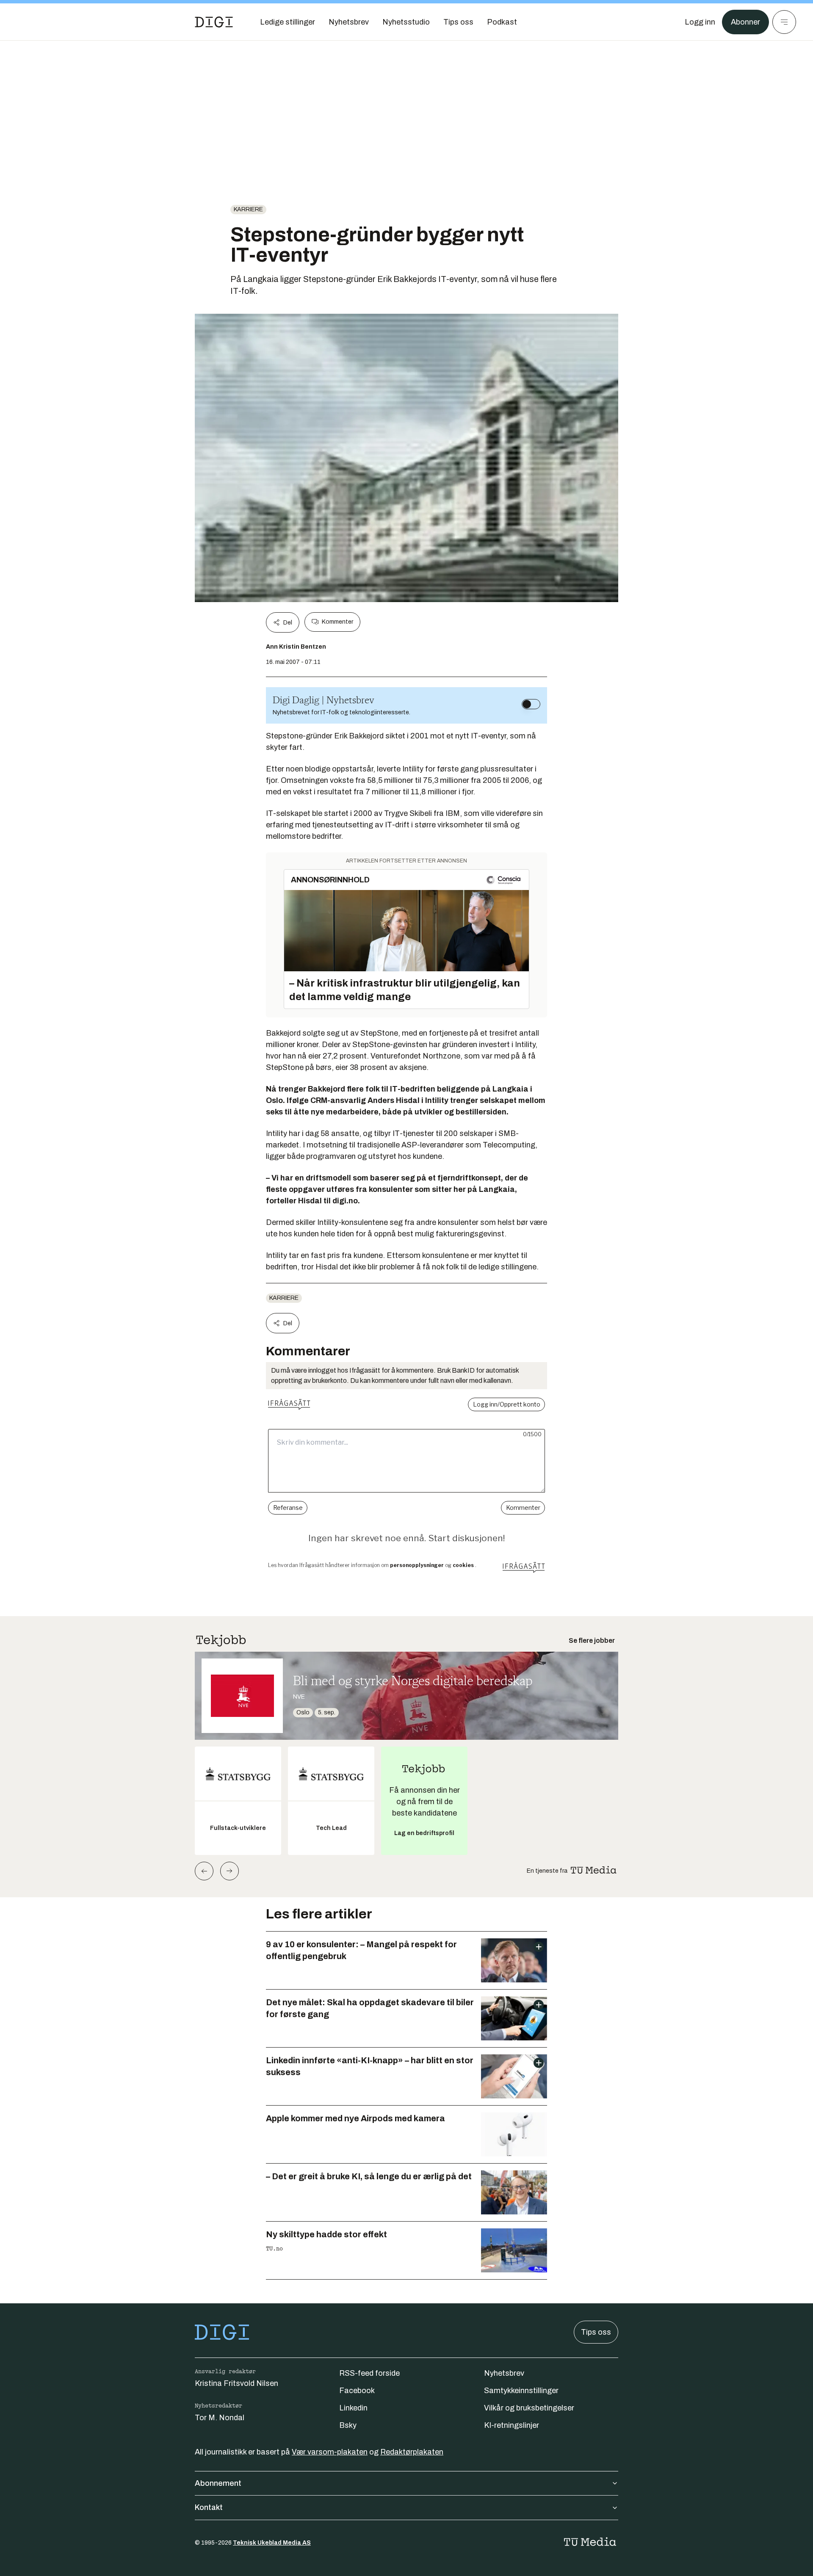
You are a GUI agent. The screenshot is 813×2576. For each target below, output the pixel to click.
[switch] (531, 704)
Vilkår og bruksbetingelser (529, 2408)
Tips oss (596, 2332)
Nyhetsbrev (504, 2373)
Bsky (348, 2425)
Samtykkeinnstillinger (521, 2391)
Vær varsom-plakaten (330, 2452)
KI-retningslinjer (512, 2425)
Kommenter (337, 622)
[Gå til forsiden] (214, 22)
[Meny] (784, 22)
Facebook (357, 2391)
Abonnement (218, 2483)
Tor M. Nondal (220, 2418)
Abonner (745, 22)
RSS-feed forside (369, 2373)
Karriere (248, 209)
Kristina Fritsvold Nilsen (236, 2383)
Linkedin (353, 2408)
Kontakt (209, 2507)
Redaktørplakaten (412, 2452)
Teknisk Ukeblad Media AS (272, 2543)
